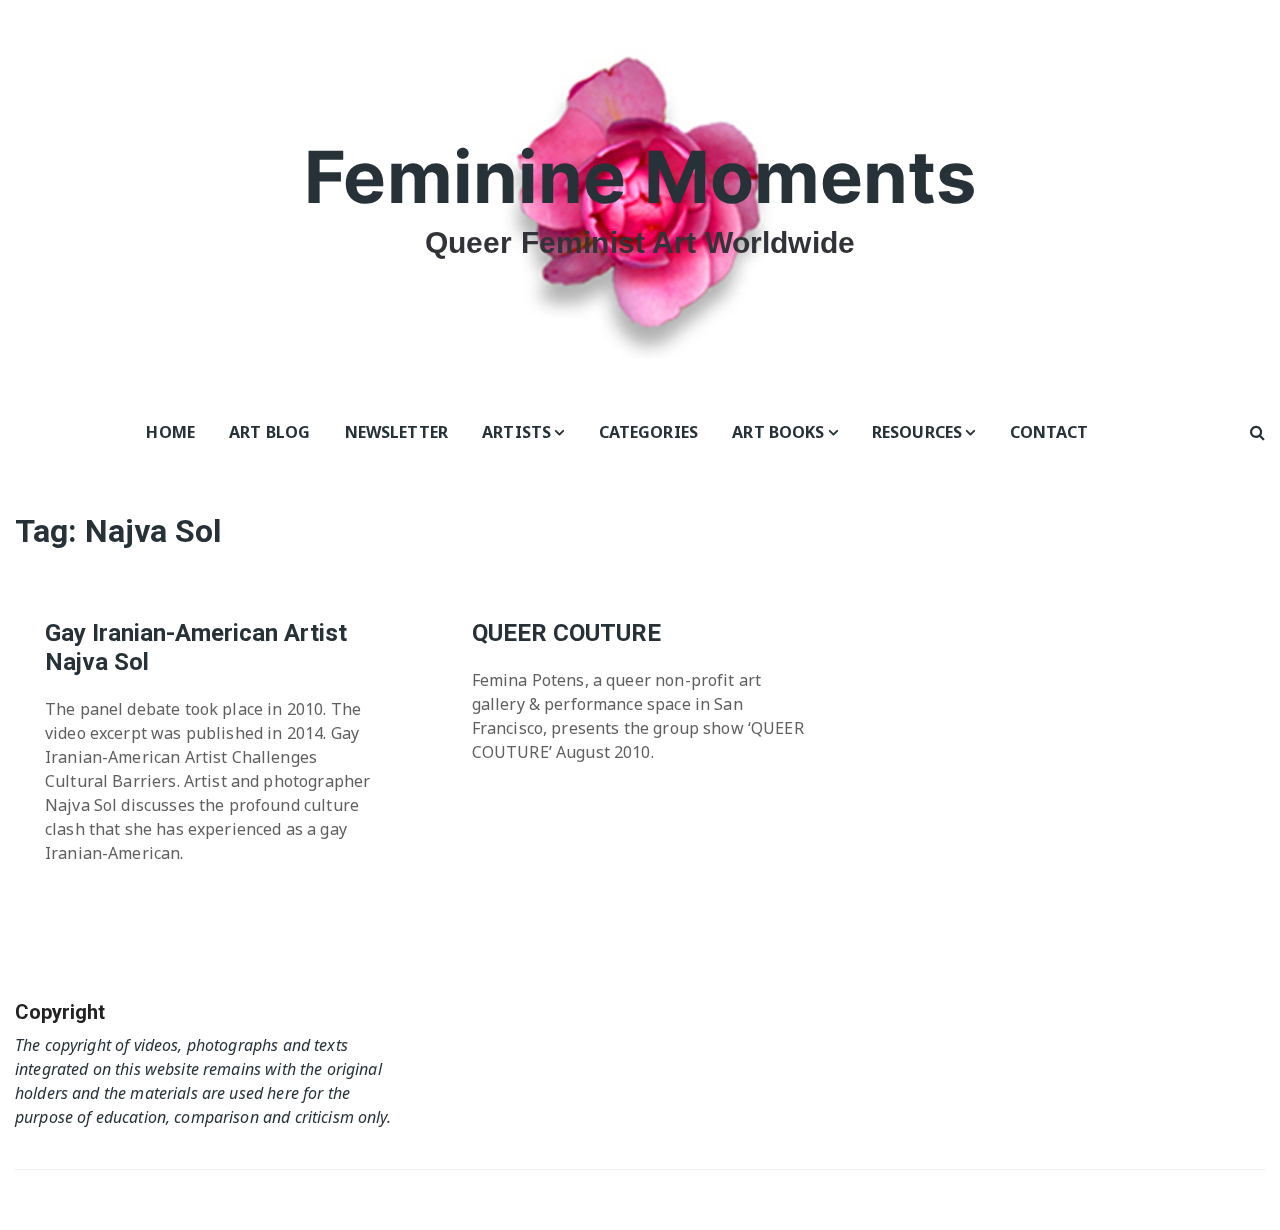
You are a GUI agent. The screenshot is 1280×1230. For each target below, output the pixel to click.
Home (170, 432)
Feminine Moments (639, 176)
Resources (917, 432)
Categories (649, 432)
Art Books (778, 432)
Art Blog (269, 432)
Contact (1049, 432)
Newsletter (397, 432)
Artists (516, 432)
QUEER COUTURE (566, 633)
